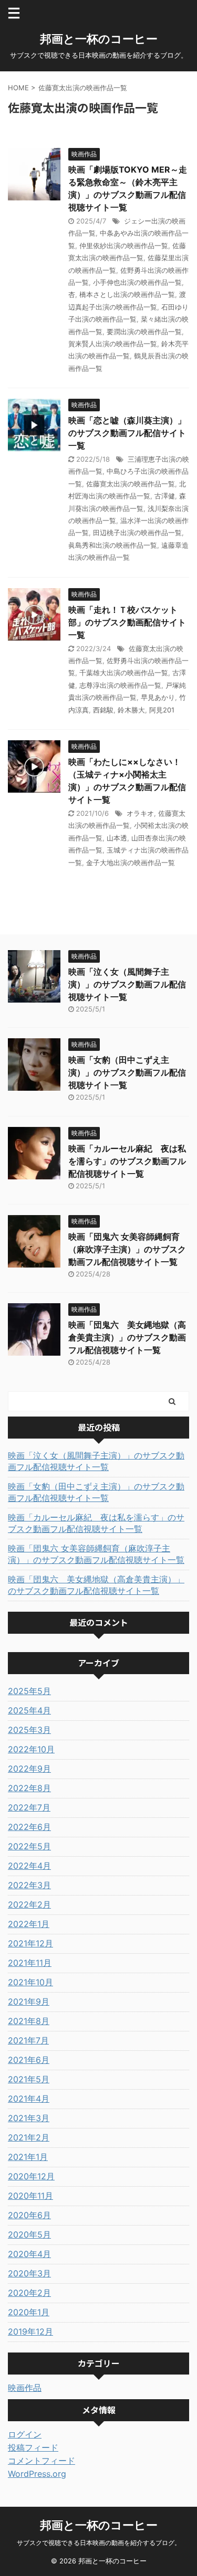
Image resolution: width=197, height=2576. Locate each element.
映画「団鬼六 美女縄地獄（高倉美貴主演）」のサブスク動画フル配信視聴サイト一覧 (127, 1337)
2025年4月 (29, 1710)
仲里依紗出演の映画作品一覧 (124, 246)
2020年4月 (29, 2254)
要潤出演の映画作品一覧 (144, 332)
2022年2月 (29, 1904)
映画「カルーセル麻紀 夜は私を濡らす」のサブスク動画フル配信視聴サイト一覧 (127, 1161)
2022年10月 (31, 1749)
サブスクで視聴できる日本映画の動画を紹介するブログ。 (99, 2543)
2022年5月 (29, 1846)
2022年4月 (29, 1866)
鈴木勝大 (131, 710)
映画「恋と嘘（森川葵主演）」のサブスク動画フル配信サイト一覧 (127, 433)
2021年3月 (29, 2118)
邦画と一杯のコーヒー (99, 39)
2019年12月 (30, 2332)
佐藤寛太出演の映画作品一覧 (131, 484)
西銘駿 (103, 710)
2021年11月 (30, 1963)
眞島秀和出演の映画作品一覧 (113, 545)
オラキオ (140, 813)
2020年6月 (29, 2215)
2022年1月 (29, 1924)
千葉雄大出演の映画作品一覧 (124, 673)
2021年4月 (29, 2099)
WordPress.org (37, 2474)
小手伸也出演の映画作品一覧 (137, 282)
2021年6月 (29, 2060)
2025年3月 (29, 1730)
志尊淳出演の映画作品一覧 (120, 685)
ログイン (25, 2434)
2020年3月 (29, 2273)
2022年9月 (29, 1769)
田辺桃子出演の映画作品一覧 (137, 533)
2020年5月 (29, 2234)
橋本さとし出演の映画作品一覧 (127, 294)
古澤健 (165, 496)
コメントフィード (42, 2461)
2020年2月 (29, 2293)
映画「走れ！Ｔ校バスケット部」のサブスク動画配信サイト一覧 (127, 622)
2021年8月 (29, 2021)
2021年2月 (29, 2137)
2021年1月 (28, 2157)
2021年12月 (30, 1943)
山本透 (117, 838)
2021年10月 (30, 1982)
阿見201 (162, 710)
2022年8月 (29, 1788)
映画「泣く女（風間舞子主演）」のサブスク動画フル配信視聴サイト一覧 (127, 984)
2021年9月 (29, 2002)
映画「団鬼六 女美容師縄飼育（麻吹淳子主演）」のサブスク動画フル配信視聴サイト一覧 (127, 1249)
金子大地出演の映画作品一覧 (131, 863)
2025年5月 (29, 1691)
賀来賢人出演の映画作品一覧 (113, 344)
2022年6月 (29, 1827)
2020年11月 (30, 2196)
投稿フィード (33, 2447)
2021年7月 (28, 2040)
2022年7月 (29, 1807)
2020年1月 (29, 2312)
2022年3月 (29, 1885)
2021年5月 (29, 2079)
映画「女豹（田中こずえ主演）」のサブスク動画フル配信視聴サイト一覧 (127, 1072)
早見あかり (158, 697)
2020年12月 (31, 2176)
